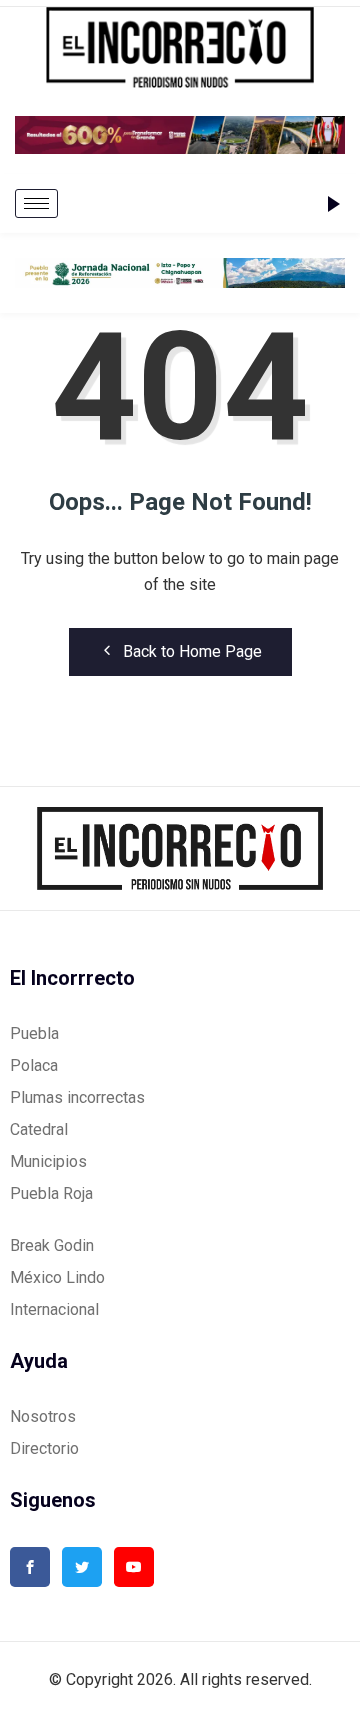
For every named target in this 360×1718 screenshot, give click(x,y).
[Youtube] (134, 1567)
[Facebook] (30, 1567)
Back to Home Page (192, 651)
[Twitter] (82, 1567)
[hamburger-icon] (36, 203)
